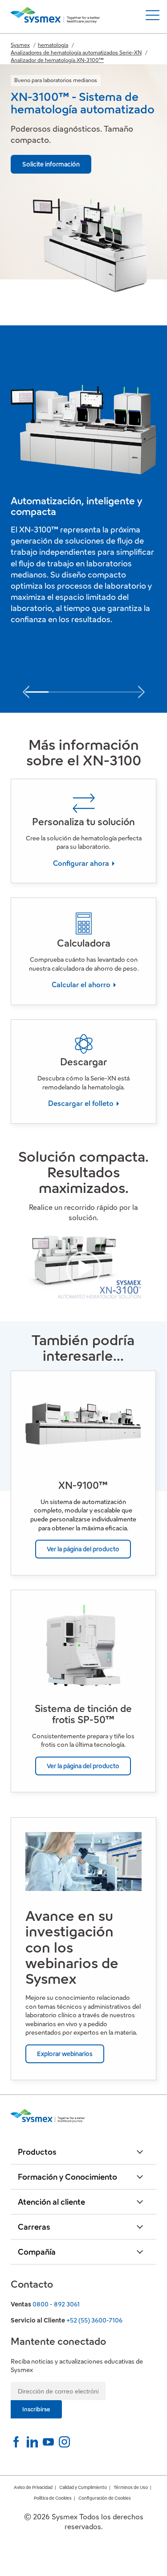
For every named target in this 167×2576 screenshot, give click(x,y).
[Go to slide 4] (107, 692)
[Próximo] (141, 690)
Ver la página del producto (83, 1549)
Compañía (37, 2252)
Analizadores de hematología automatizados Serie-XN (76, 52)
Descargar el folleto (82, 1103)
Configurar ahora (82, 863)
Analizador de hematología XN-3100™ (57, 60)
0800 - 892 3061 (56, 2304)
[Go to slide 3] (83, 692)
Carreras (34, 2227)
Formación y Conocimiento (67, 2177)
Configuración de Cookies (105, 2498)
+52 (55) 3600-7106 (94, 2320)
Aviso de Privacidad (33, 2487)
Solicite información (51, 164)
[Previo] (26, 690)
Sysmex (20, 45)
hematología (53, 45)
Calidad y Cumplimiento (83, 2487)
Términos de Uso (131, 2487)
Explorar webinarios (65, 2054)
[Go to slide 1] (37, 692)
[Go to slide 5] (130, 692)
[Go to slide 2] (60, 692)
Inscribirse (36, 2409)
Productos (37, 2152)
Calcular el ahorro (82, 985)
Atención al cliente (51, 2202)
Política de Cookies (53, 2498)
